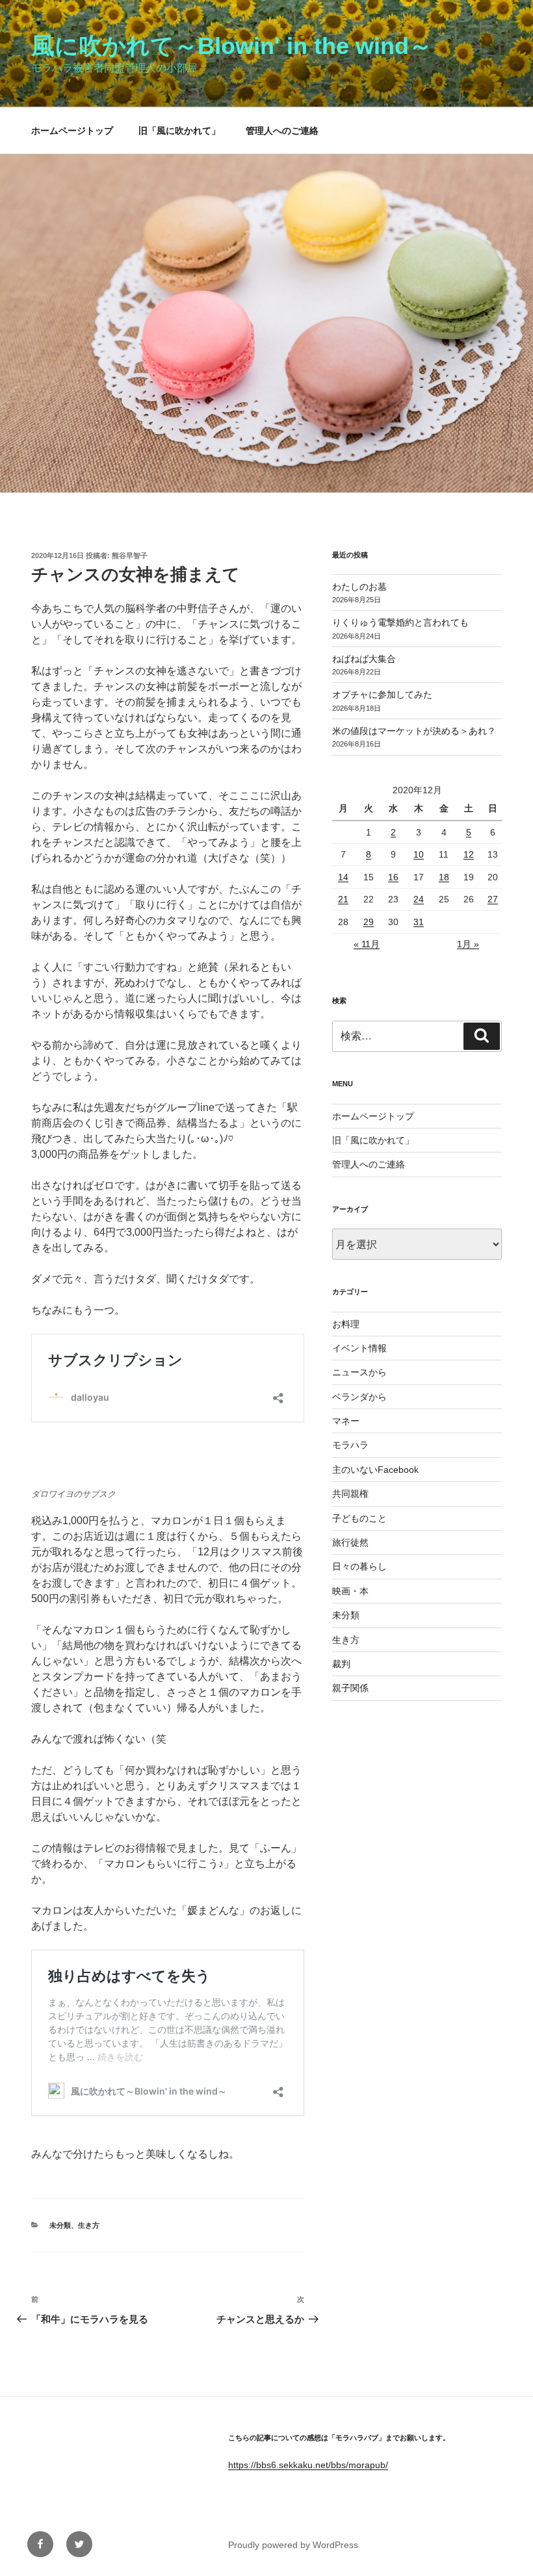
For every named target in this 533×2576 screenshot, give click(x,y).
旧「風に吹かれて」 (179, 131)
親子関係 (350, 1688)
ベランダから (359, 1397)
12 (469, 854)
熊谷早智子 (130, 555)
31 (419, 922)
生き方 (89, 2225)
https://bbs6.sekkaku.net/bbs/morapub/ (308, 2465)
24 (419, 899)
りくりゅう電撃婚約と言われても (400, 622)
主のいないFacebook (375, 1470)
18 (444, 877)
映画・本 (350, 1591)
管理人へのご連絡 (282, 131)
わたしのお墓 (359, 587)
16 (393, 877)
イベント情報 (359, 1348)
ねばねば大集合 (364, 659)
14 (343, 877)
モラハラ (350, 1445)
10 (419, 854)
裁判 (341, 1664)
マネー (346, 1421)
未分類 (60, 2225)
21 (343, 899)
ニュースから (359, 1372)
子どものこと (359, 1518)
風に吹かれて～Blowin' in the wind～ (232, 46)
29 (369, 922)
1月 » (468, 944)
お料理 (346, 1324)
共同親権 (350, 1494)
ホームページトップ (72, 131)
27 (493, 899)
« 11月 (367, 944)
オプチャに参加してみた (382, 695)
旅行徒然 (350, 1542)
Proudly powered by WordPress (293, 2545)
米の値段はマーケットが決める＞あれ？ (414, 731)
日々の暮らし (359, 1566)
